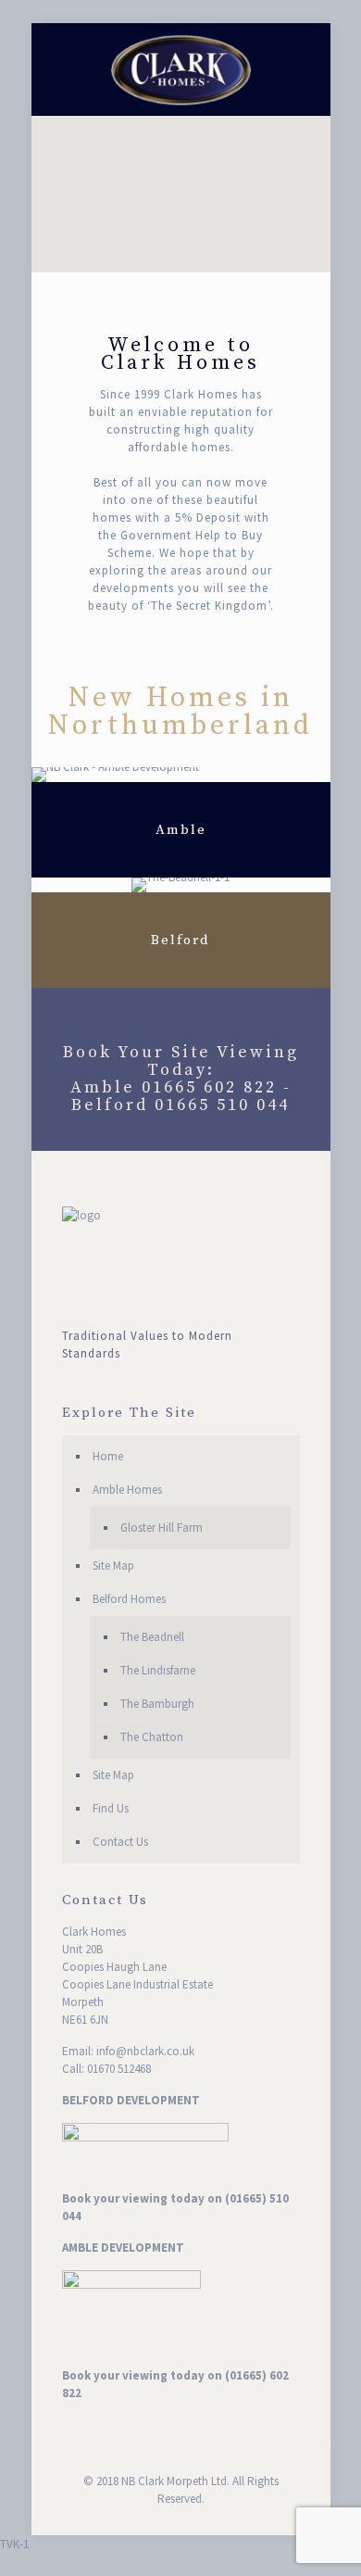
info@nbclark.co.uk (145, 2051)
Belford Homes (129, 1599)
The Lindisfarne (158, 1670)
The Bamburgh (157, 1704)
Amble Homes (127, 1490)
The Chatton (152, 1737)
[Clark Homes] (181, 69)
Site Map (113, 1566)
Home (108, 1456)
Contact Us (120, 1842)
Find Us (111, 1808)
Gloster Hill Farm (162, 1528)
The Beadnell (152, 1637)
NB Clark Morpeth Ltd (174, 2481)
